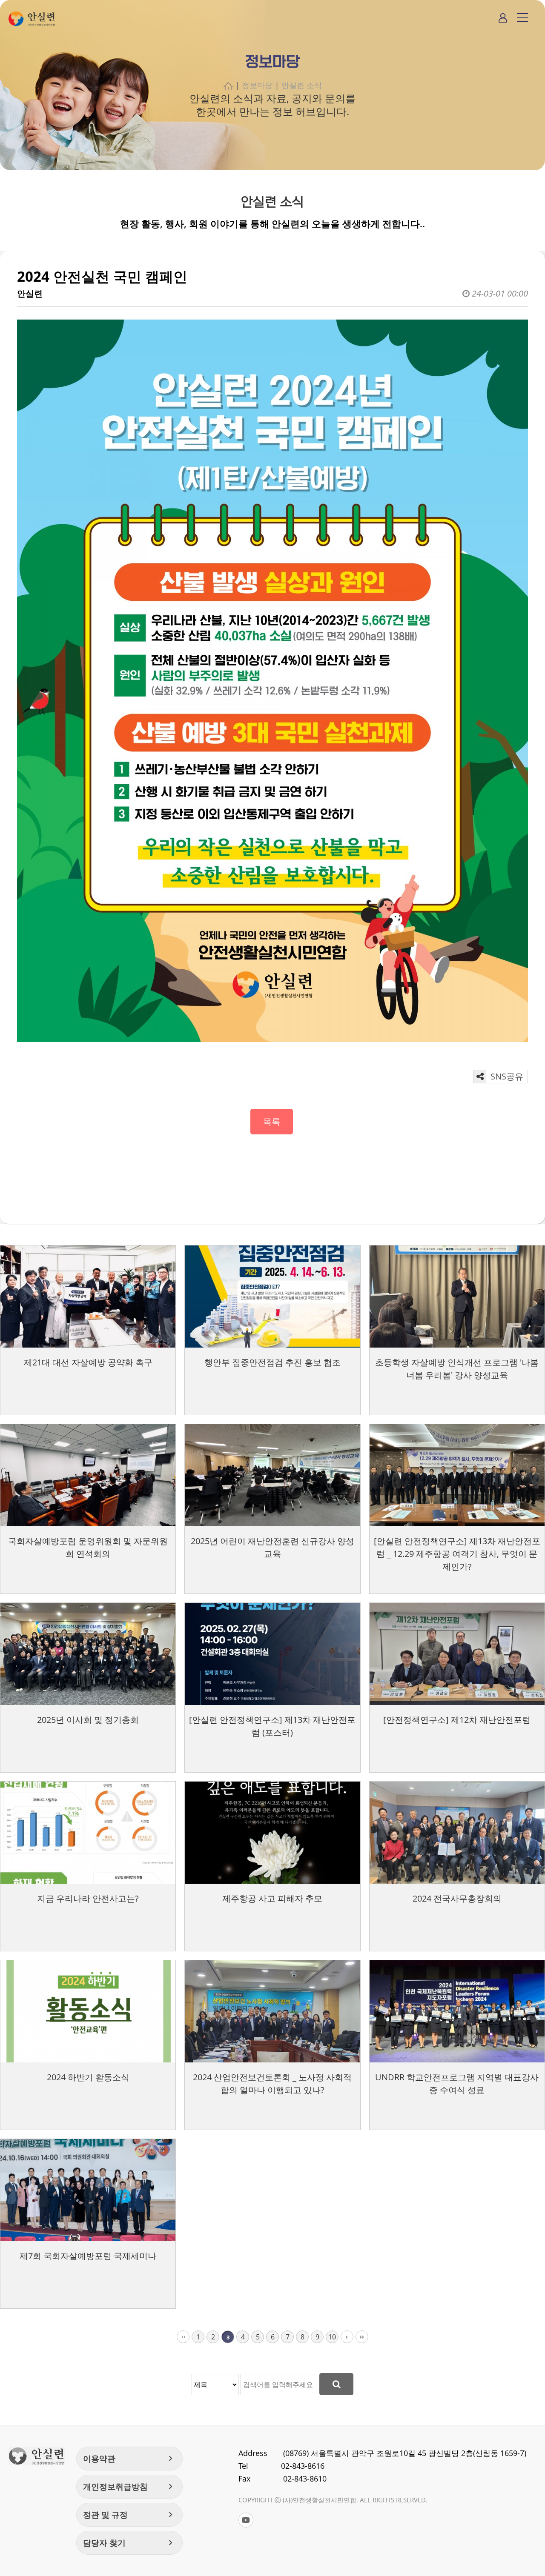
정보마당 (257, 85)
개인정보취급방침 (129, 2487)
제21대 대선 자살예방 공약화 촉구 (88, 1362)
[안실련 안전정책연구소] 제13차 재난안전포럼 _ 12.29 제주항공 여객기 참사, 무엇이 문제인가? (457, 1554)
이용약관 (129, 2459)
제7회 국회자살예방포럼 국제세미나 (88, 2256)
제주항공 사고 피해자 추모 (272, 1898)
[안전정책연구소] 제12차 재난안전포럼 (457, 1720)
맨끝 (362, 2337)
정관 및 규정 (129, 2515)
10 (332, 2337)
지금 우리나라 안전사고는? (88, 1898)
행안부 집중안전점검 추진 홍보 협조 (272, 1362)
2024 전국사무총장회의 (457, 1898)
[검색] (336, 2384)
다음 (347, 2337)
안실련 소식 (302, 85)
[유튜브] (246, 2520)
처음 (183, 2337)
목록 (272, 1121)
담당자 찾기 (129, 2543)
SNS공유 (506, 1076)
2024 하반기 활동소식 (88, 2077)
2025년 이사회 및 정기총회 (88, 1720)
